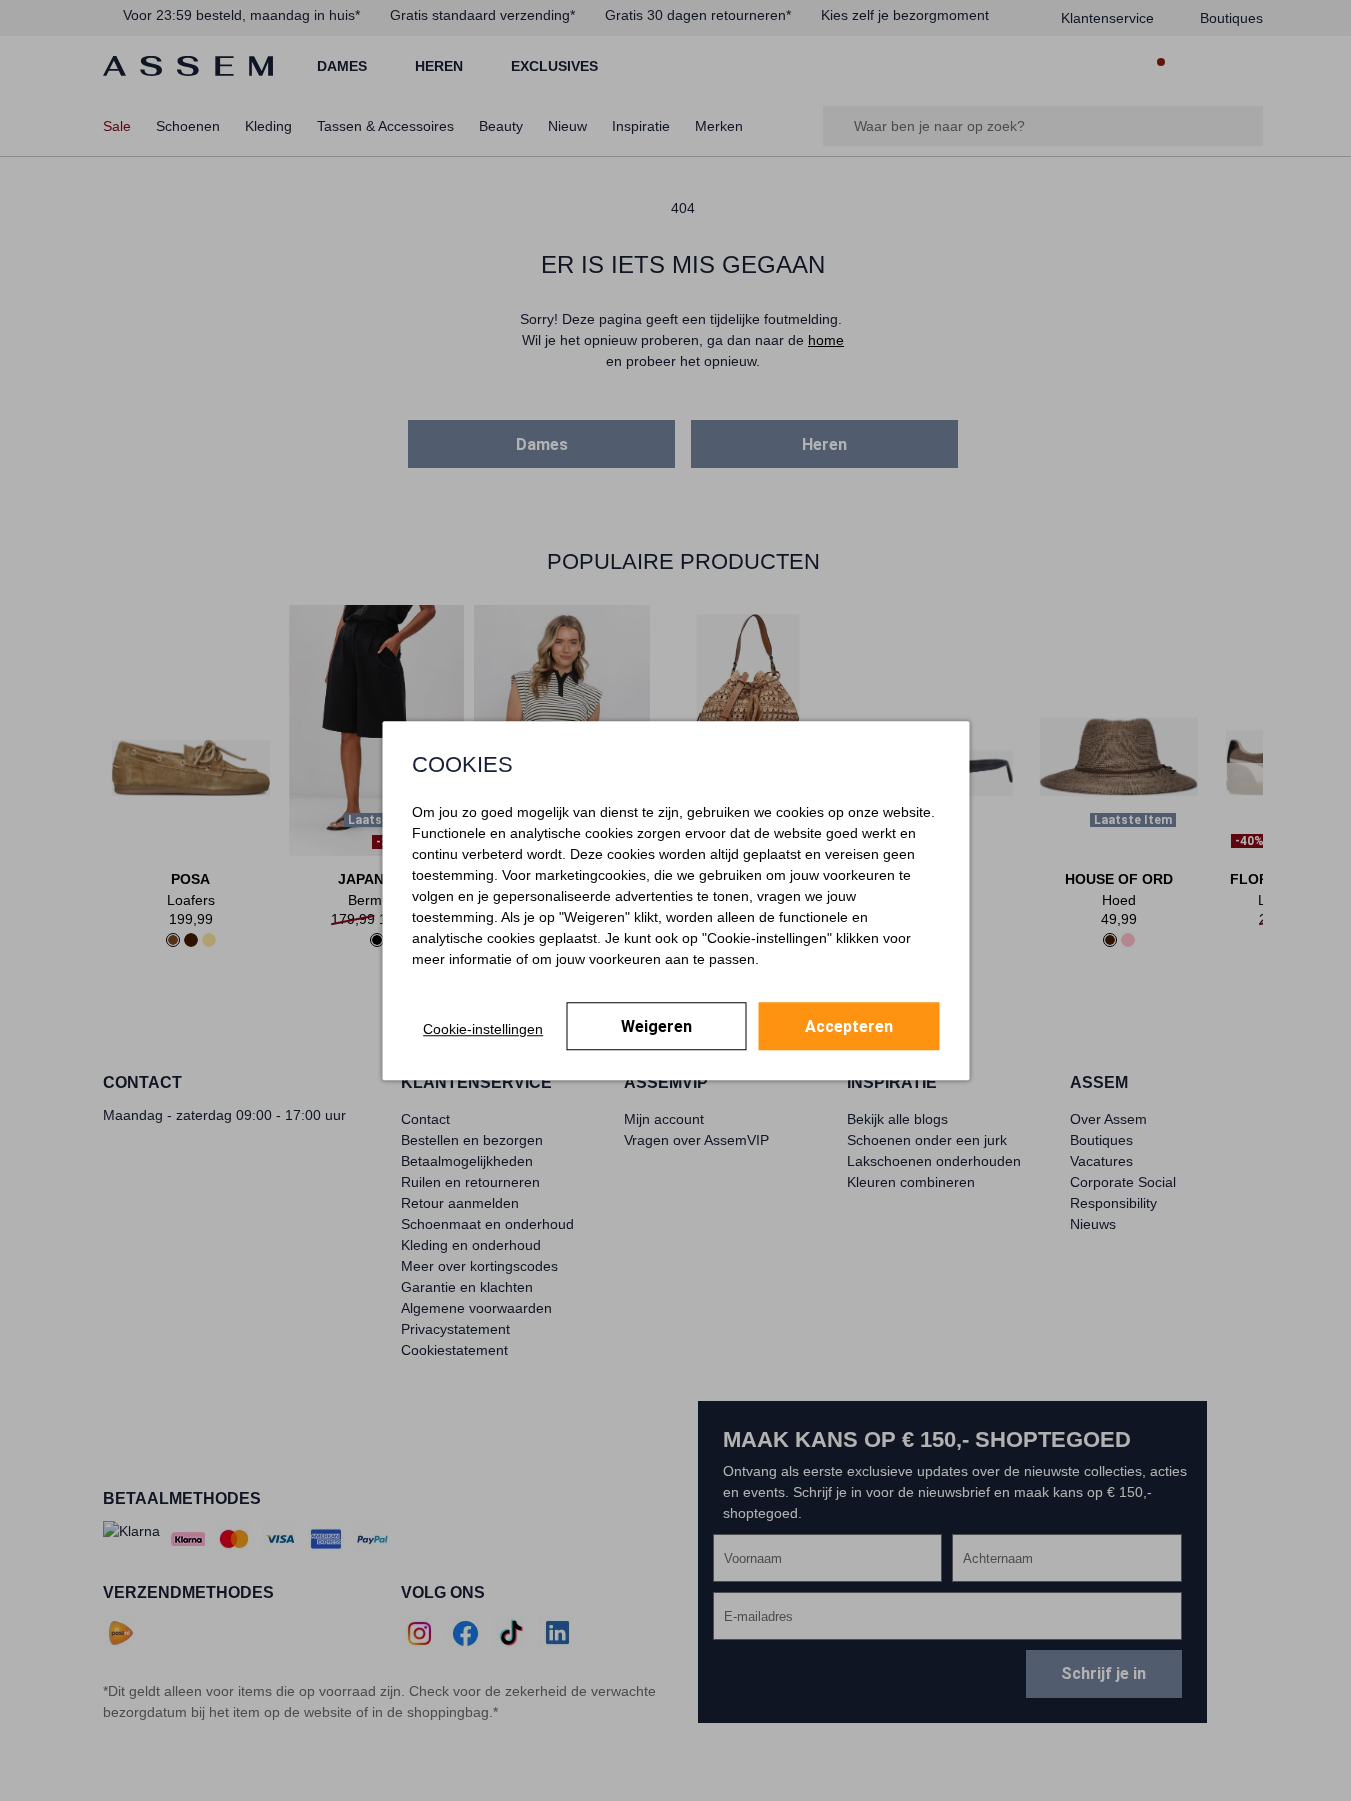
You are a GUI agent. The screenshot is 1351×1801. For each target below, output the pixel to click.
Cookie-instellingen (483, 1029)
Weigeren (656, 1026)
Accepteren (849, 1026)
